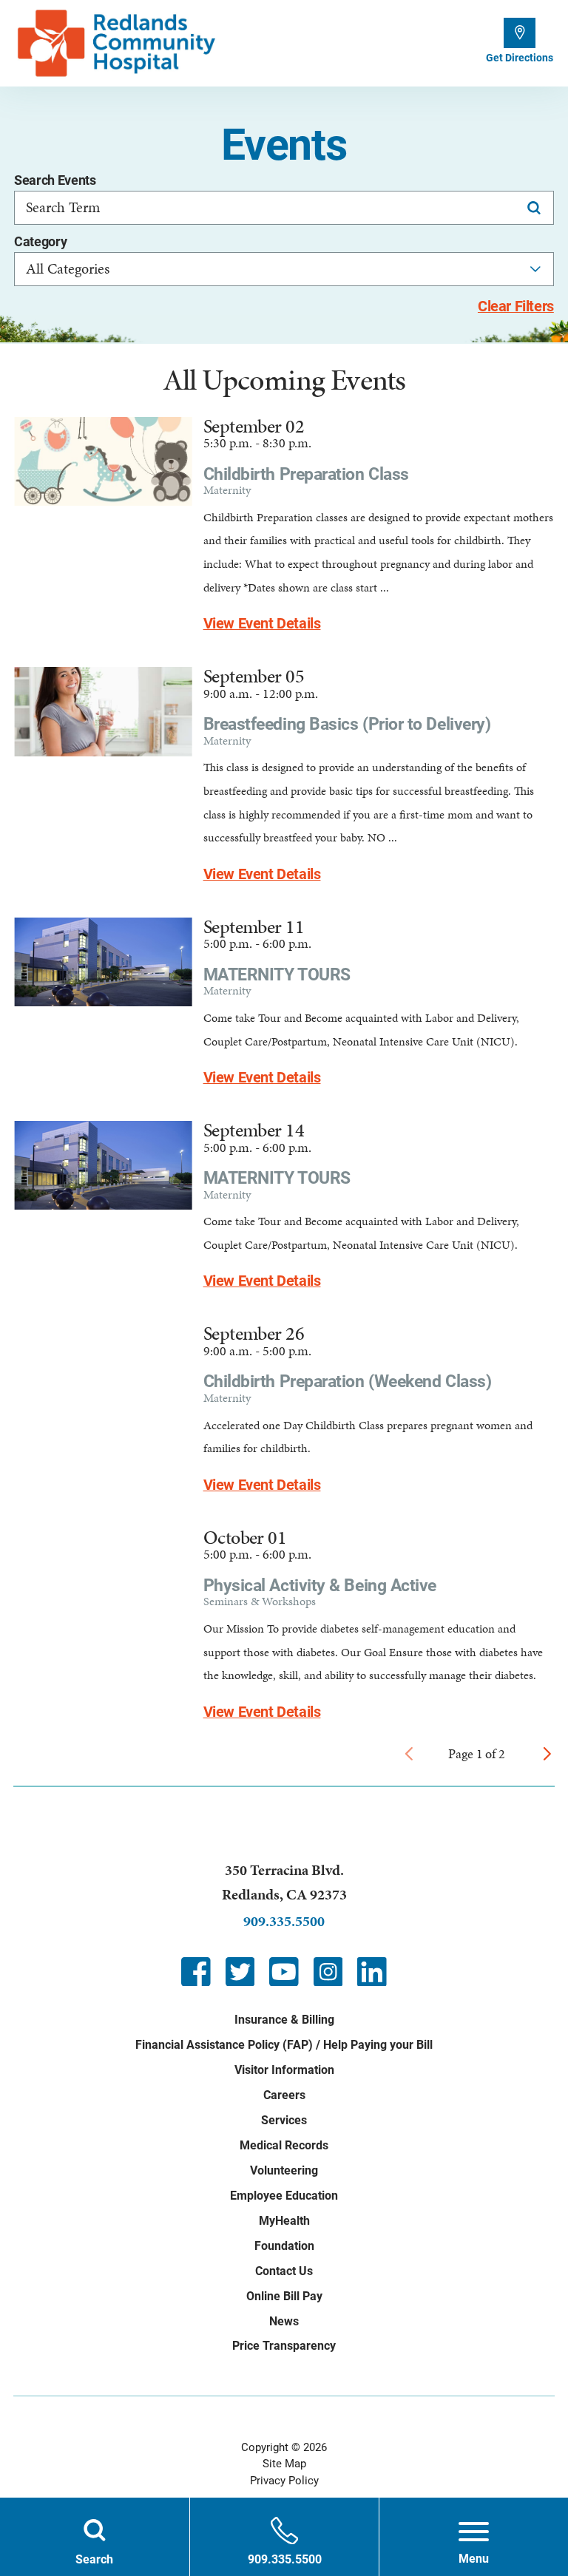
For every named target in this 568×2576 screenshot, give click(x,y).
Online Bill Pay (284, 2296)
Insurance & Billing (284, 2020)
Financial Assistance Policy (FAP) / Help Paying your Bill (284, 2045)
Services (284, 2120)
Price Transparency (284, 2346)
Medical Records (284, 2145)
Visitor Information (284, 2070)
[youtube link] (284, 1972)
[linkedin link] (372, 1972)
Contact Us (284, 2271)
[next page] (547, 1754)
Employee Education (284, 2196)
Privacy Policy (284, 2481)
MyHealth (284, 2221)
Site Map (284, 2464)
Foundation (284, 2246)
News (284, 2321)
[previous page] (409, 1754)
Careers (284, 2095)
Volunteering (284, 2170)
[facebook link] (196, 1972)
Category (40, 243)
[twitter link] (240, 1972)
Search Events (55, 181)
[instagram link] (328, 1972)
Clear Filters (516, 307)
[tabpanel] (284, 1065)
